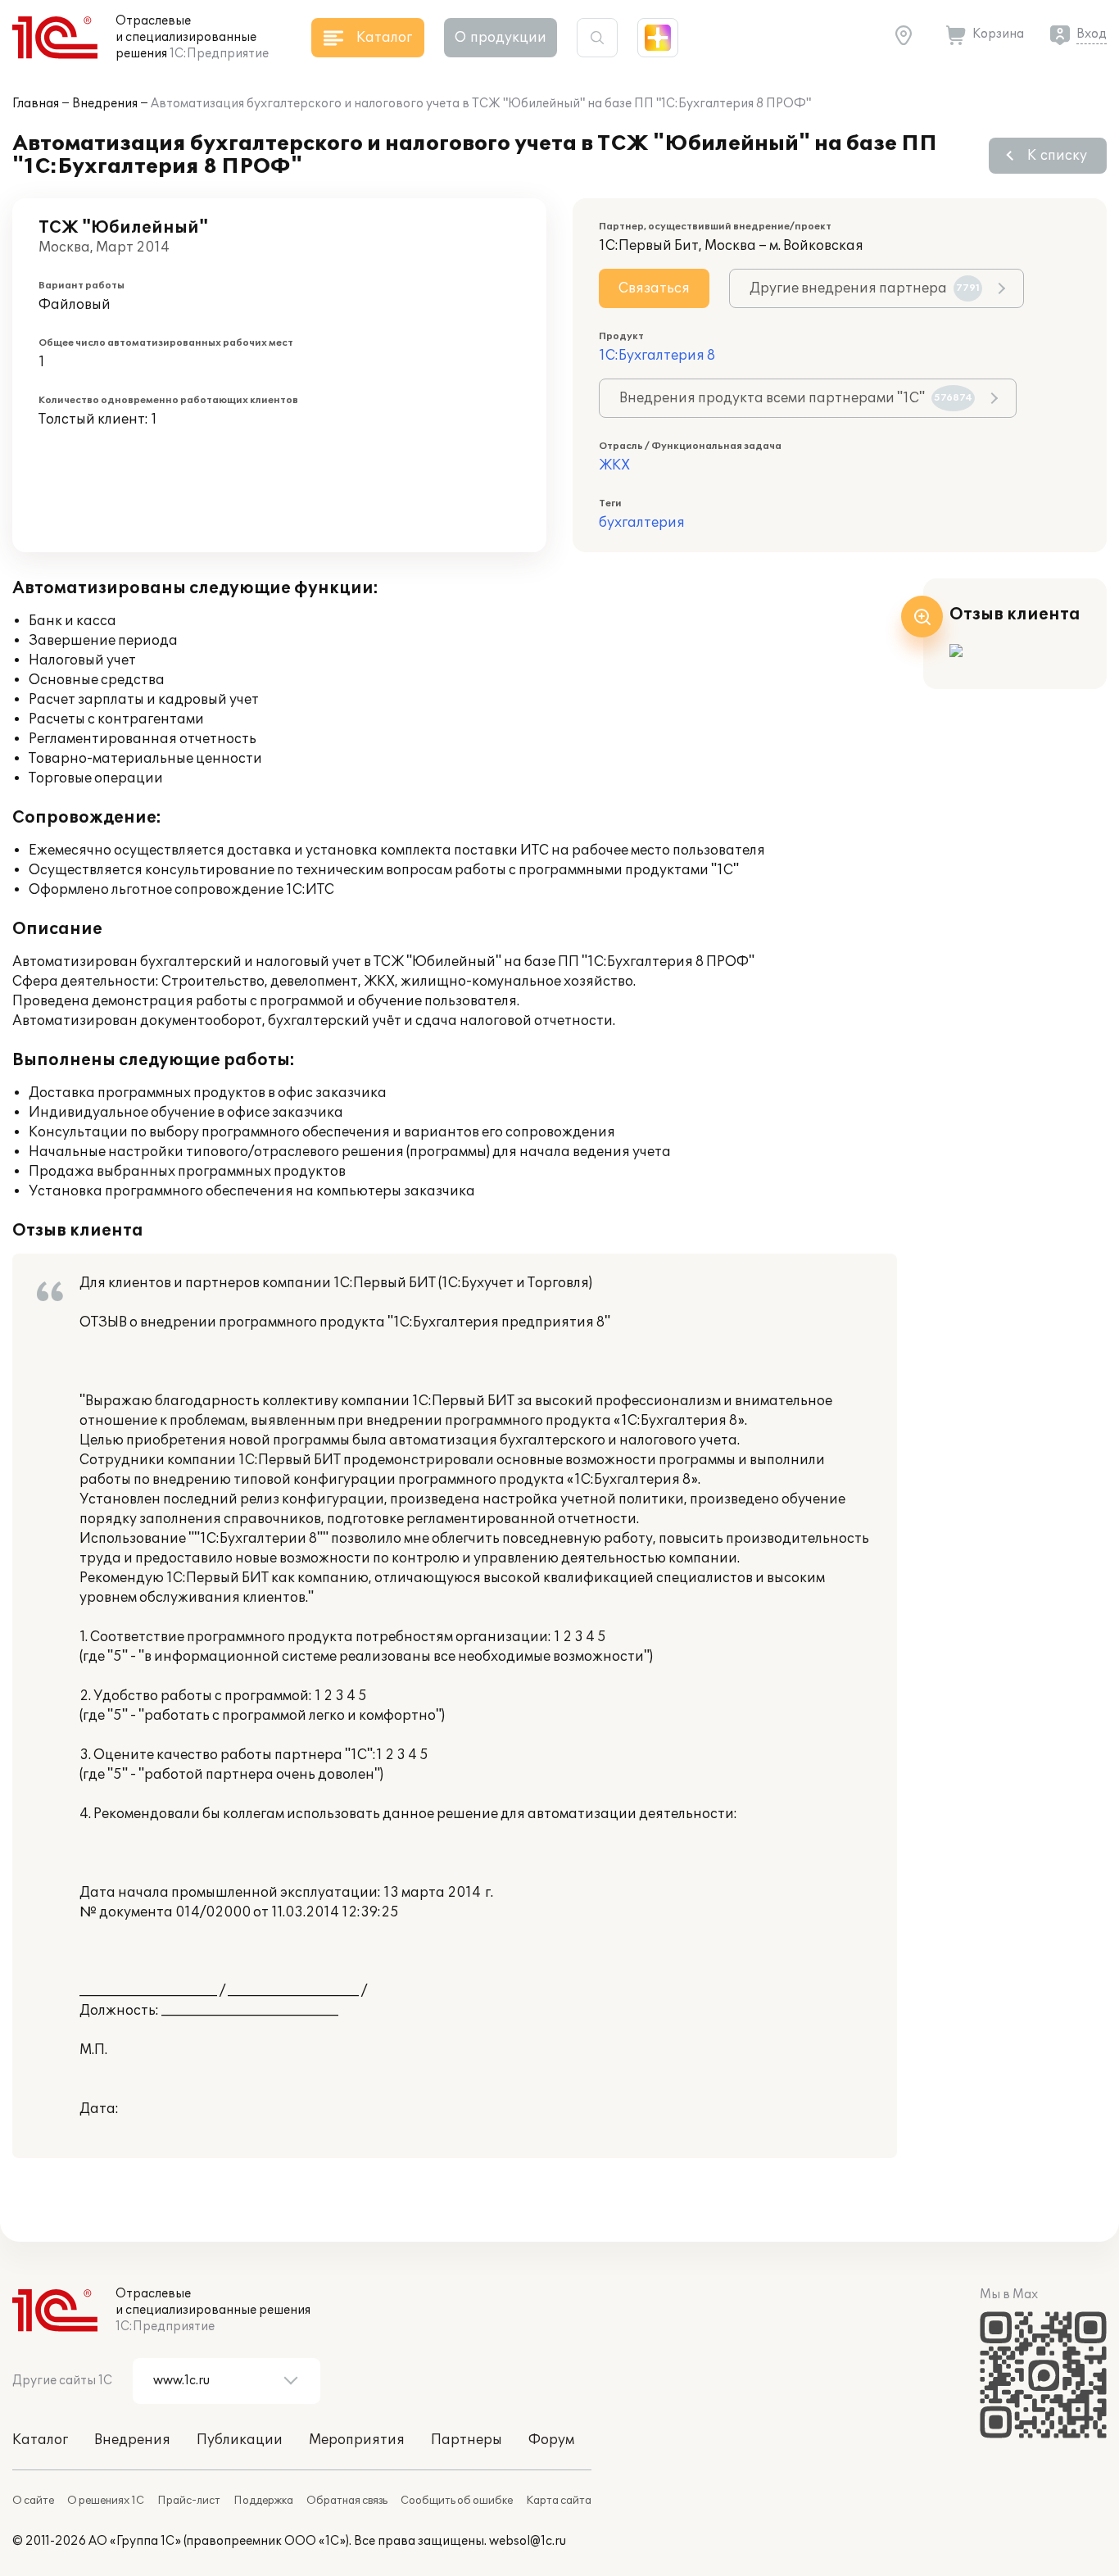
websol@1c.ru (528, 2541)
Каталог (40, 2440)
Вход (1092, 34)
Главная (36, 104)
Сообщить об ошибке (457, 2501)
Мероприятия (357, 2440)
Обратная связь (347, 2501)
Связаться (654, 288)
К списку (1057, 156)
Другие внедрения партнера (865, 288)
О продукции (501, 38)
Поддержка (263, 2501)
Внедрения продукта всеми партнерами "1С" (796, 398)
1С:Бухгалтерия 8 (657, 356)
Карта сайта (559, 2501)
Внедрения (105, 104)
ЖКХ (614, 465)
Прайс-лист (189, 2501)
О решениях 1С (106, 2501)
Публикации (240, 2440)
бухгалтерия (642, 523)
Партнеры (467, 2440)
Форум (551, 2440)
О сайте (33, 2501)
